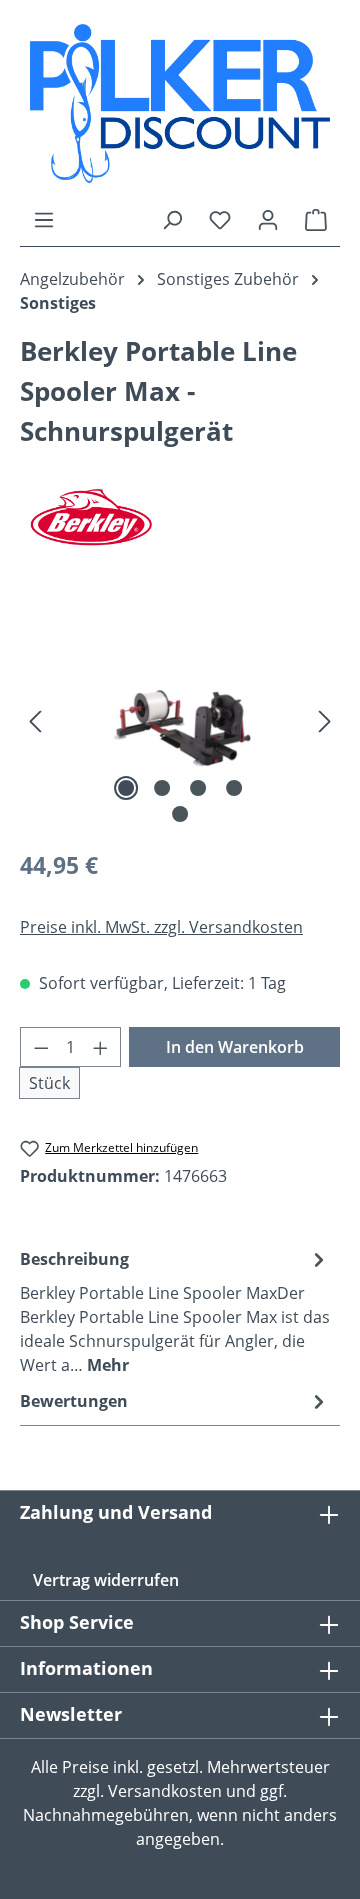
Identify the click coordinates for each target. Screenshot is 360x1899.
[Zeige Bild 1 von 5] (126, 788)
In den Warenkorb (235, 1047)
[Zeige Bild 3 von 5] (198, 788)
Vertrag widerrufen (106, 1580)
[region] (180, 719)
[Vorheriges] (35, 719)
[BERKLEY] (180, 517)
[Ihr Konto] (268, 219)
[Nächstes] (325, 719)
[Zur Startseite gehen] (180, 103)
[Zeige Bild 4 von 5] (234, 788)
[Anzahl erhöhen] (101, 1047)
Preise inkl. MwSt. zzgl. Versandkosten (161, 927)
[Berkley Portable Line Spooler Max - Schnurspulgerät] (180, 720)
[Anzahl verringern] (41, 1047)
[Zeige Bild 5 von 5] (180, 814)
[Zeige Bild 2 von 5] (162, 788)
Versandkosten (165, 1791)
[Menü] (44, 219)
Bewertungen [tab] (74, 1401)
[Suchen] (172, 219)
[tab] (175, 1311)
